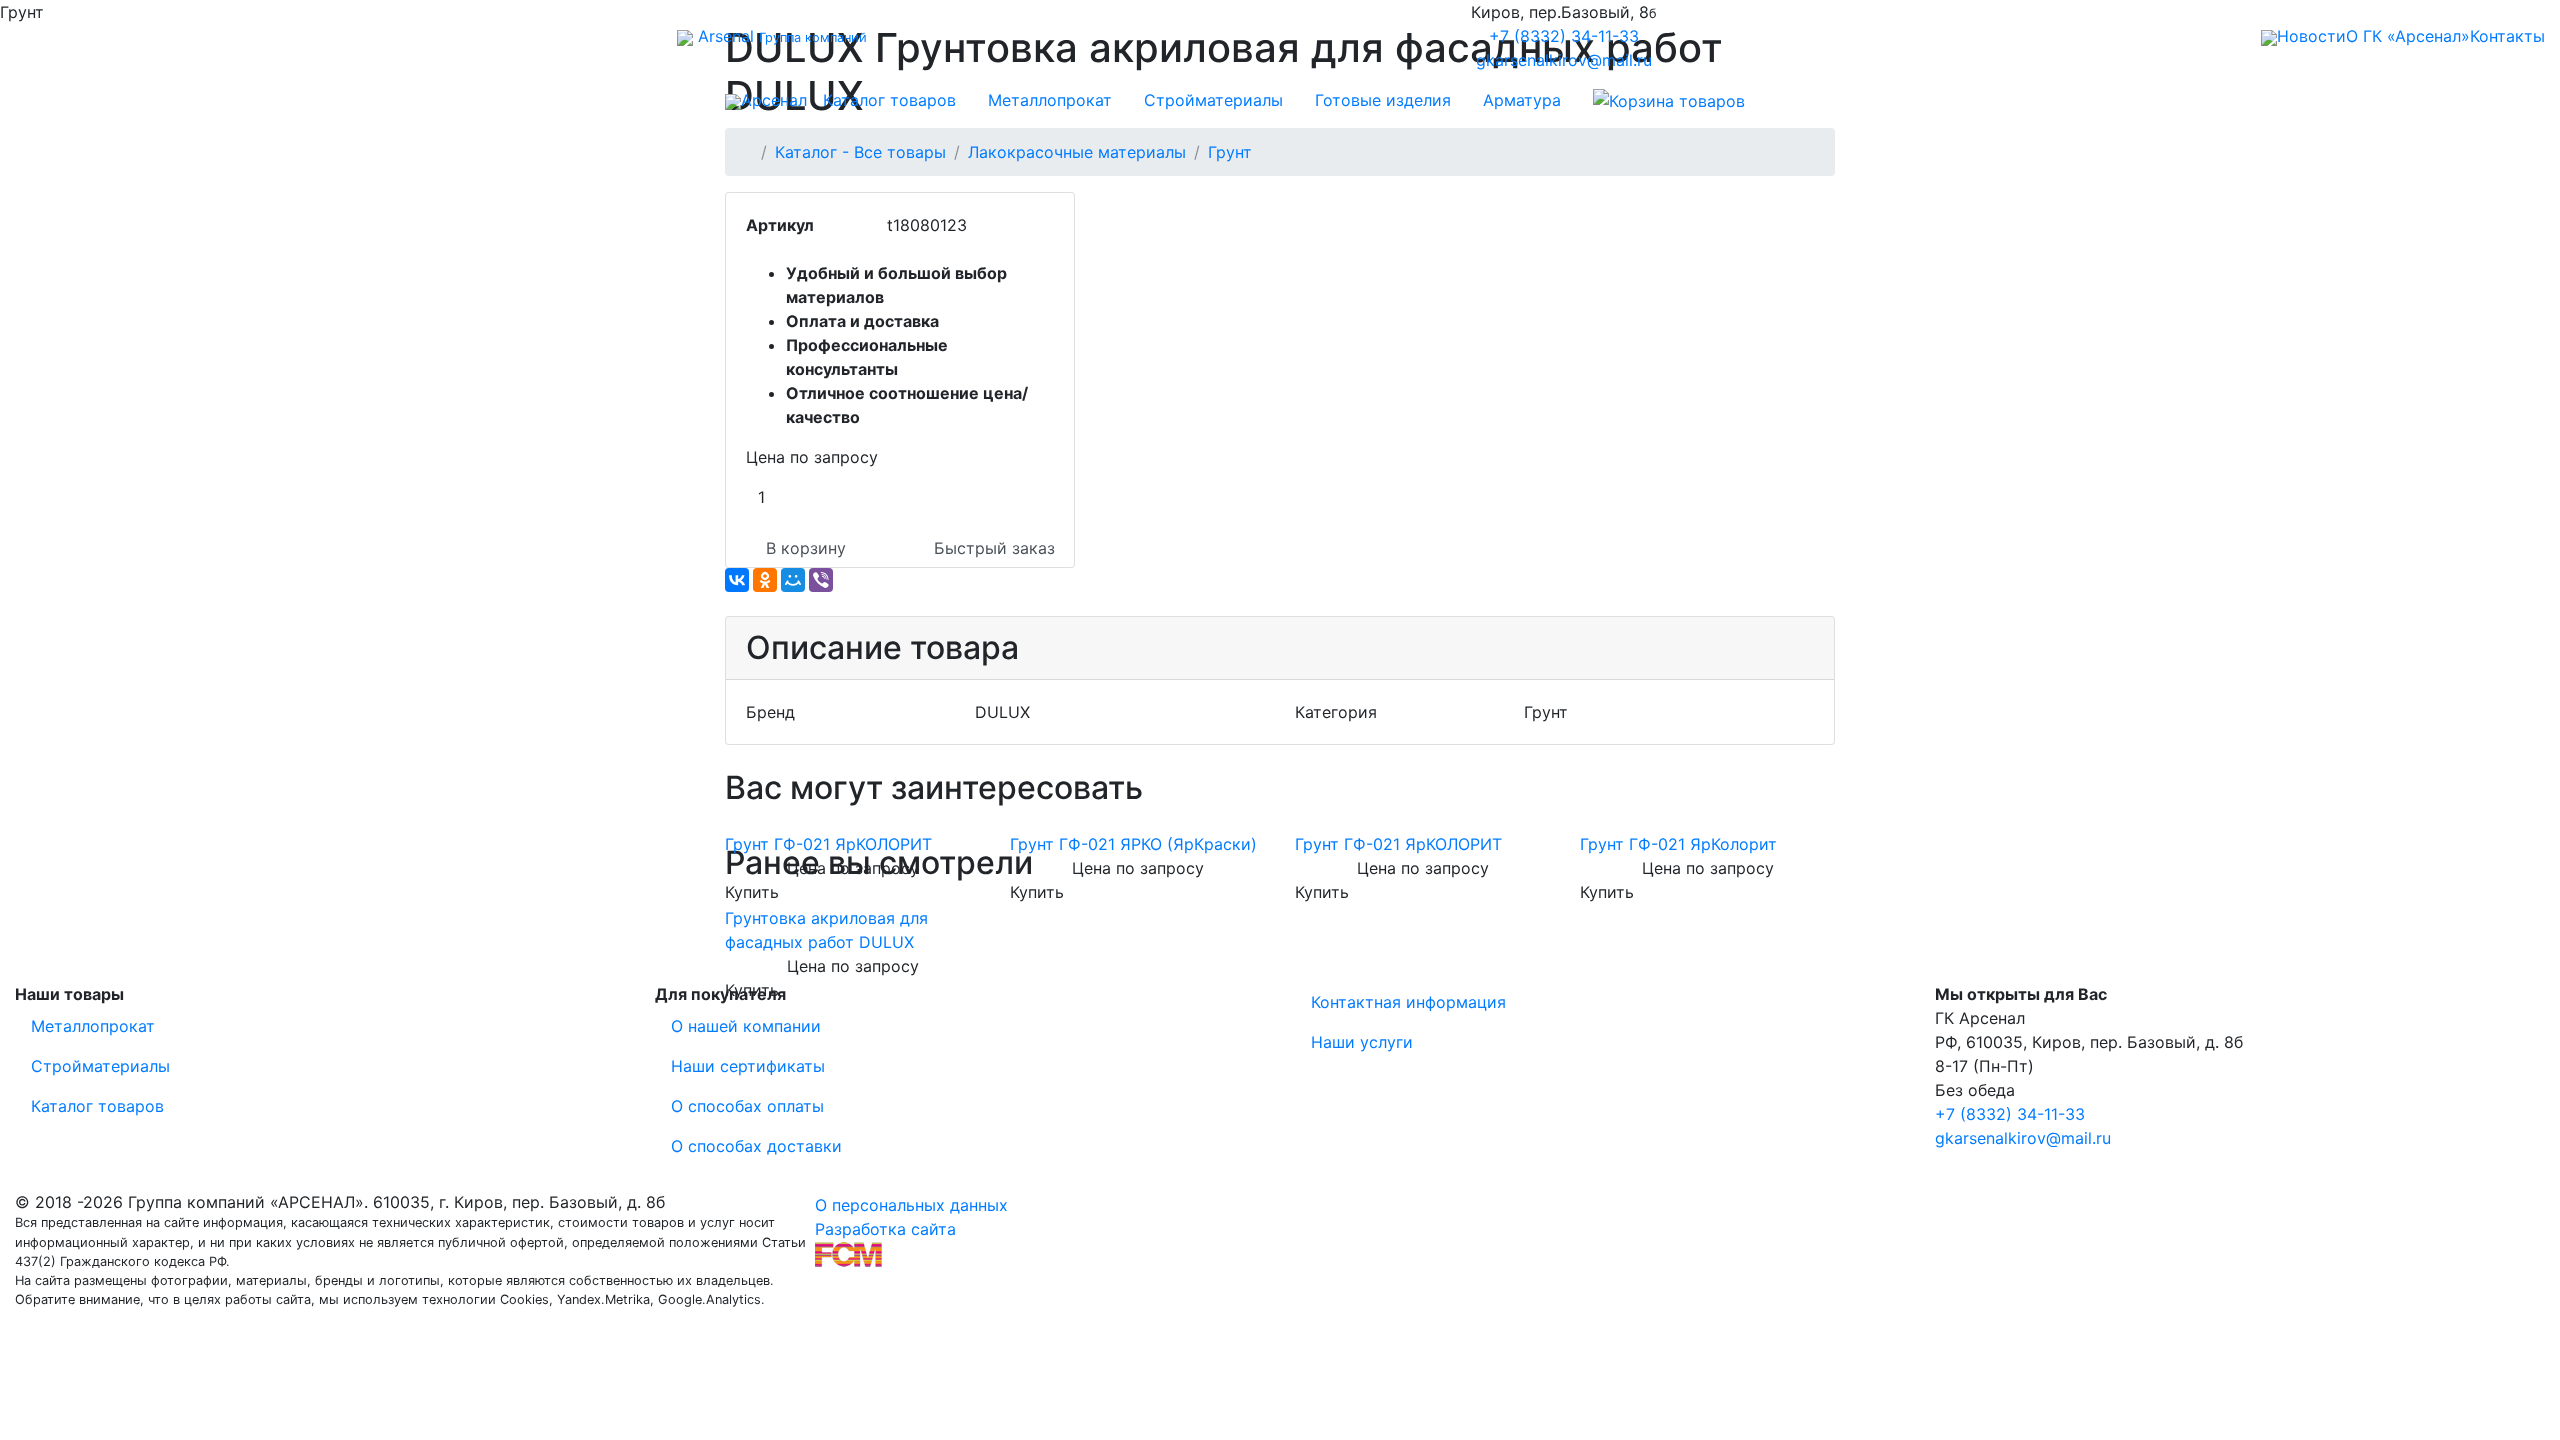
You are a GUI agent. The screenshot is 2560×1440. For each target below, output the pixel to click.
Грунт (1230, 152)
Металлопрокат (1050, 100)
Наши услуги (1362, 1042)
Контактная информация (1408, 1002)
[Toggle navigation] (36, 36)
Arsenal (780, 36)
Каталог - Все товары (860, 152)
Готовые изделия (1383, 100)
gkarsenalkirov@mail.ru (1564, 60)
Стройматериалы (1213, 100)
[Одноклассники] (765, 580)
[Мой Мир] (793, 580)
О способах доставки (756, 1146)
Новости (2311, 36)
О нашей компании (746, 1026)
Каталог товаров (889, 100)
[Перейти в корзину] (1669, 100)
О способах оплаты (747, 1106)
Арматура (1522, 100)
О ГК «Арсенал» (2408, 36)
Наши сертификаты (748, 1066)
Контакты (2507, 36)
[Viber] (821, 580)
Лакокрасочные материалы (1077, 152)
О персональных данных (911, 1205)
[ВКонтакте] (737, 580)
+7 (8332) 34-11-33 (1564, 36)
